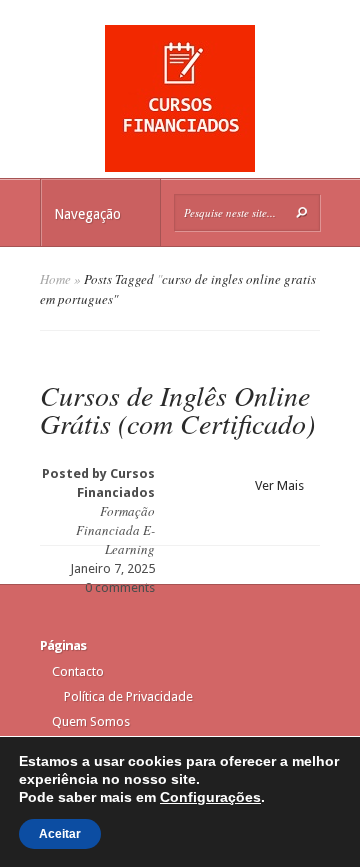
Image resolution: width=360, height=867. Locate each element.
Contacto (78, 671)
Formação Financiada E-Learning (115, 530)
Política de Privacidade (128, 696)
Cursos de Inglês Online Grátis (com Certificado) (177, 409)
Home (55, 279)
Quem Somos (91, 721)
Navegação (87, 214)
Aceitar (60, 834)
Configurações (210, 797)
